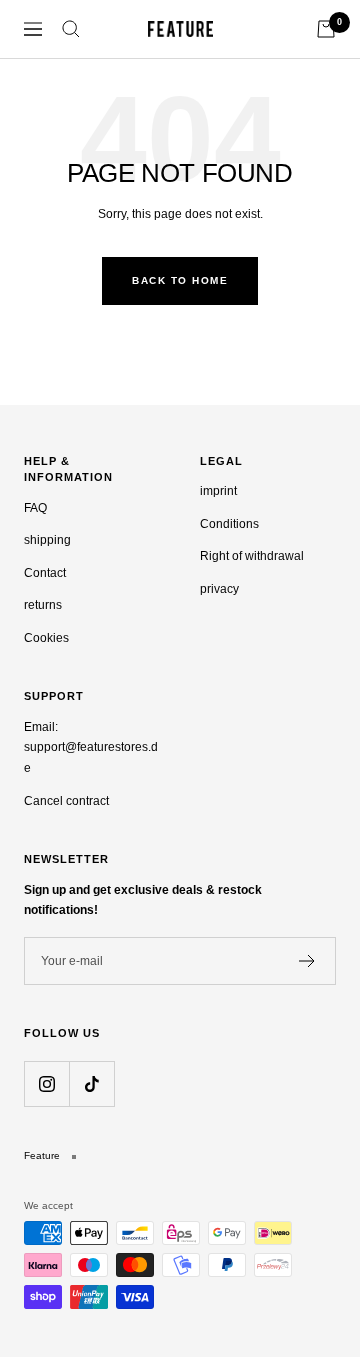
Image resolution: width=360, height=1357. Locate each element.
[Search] (71, 29)
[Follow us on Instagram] (46, 1083)
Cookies (46, 638)
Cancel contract (66, 801)
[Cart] (326, 29)
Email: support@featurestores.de (91, 747)
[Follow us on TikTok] (91, 1083)
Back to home (180, 280)
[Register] (307, 961)
